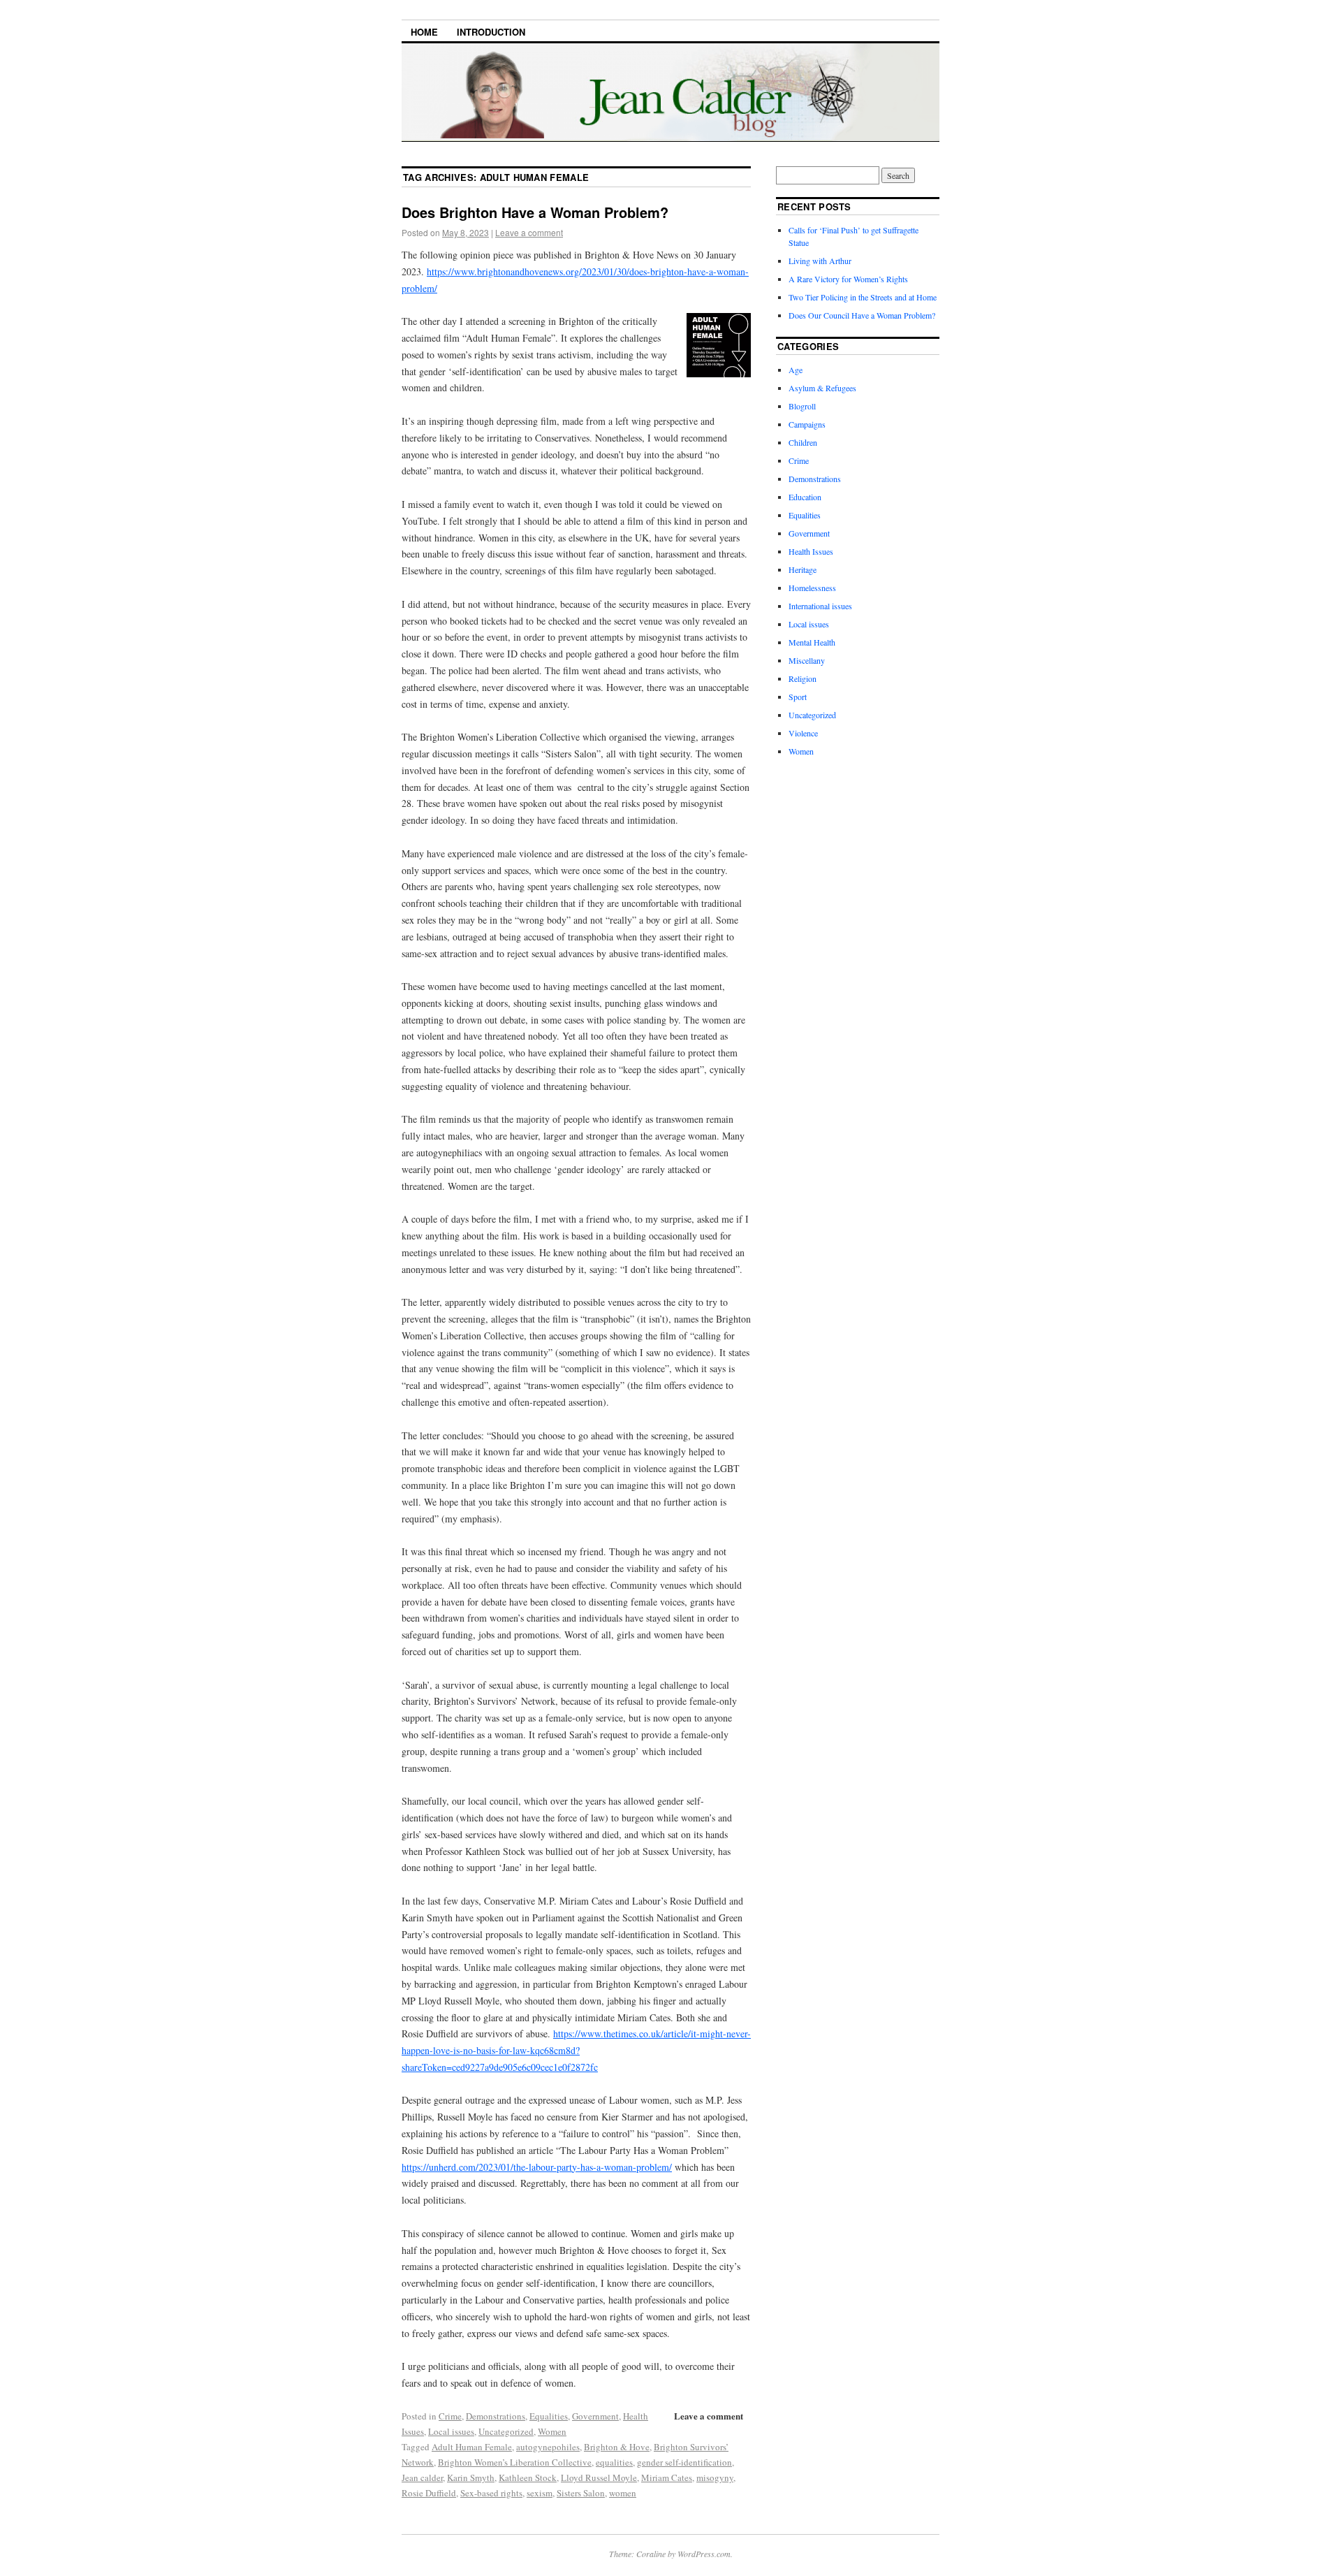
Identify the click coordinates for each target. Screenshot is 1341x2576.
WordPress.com (704, 2554)
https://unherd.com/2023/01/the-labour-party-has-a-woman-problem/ (537, 2167)
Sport (798, 697)
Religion (803, 678)
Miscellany (807, 660)
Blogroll (802, 406)
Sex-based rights (491, 2493)
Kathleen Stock (528, 2477)
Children (803, 442)
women (623, 2493)
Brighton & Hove (617, 2447)
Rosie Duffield (429, 2493)
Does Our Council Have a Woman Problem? (862, 315)
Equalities (549, 2416)
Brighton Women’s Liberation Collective (515, 2462)
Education (805, 497)
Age (796, 370)
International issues (820, 606)
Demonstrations (496, 2416)
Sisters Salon (581, 2493)
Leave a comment (529, 232)
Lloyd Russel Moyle (599, 2477)
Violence (803, 733)
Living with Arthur (821, 261)
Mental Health (812, 642)
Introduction (491, 32)
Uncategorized (506, 2431)
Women (552, 2431)
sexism (540, 2493)
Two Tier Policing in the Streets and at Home (863, 297)
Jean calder (422, 2477)
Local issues (451, 2431)
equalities (614, 2462)
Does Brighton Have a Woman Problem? (535, 212)
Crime (450, 2416)
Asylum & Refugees (822, 388)
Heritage (803, 569)
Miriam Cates (667, 2477)
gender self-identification (684, 2462)
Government (595, 2416)
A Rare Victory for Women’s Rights (848, 279)
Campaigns (807, 424)
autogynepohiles (548, 2447)
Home (424, 32)
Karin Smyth (471, 2477)
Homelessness (812, 588)
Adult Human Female (472, 2447)
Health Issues (811, 551)
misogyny (715, 2477)
